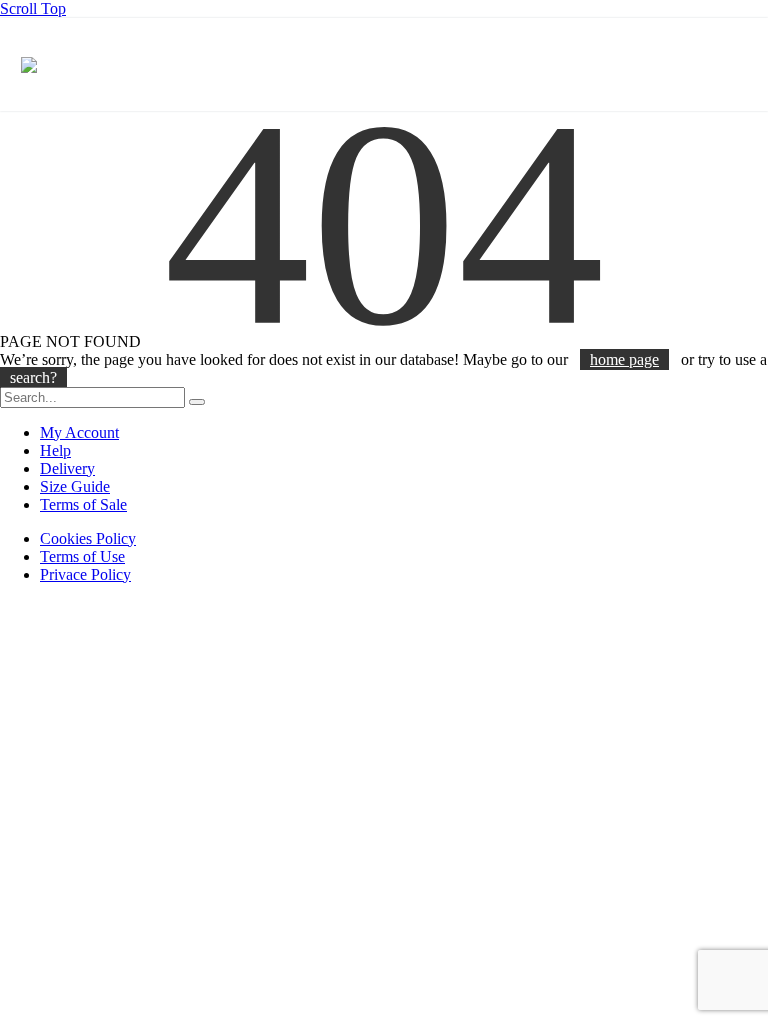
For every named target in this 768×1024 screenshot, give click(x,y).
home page (624, 359)
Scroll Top (33, 8)
